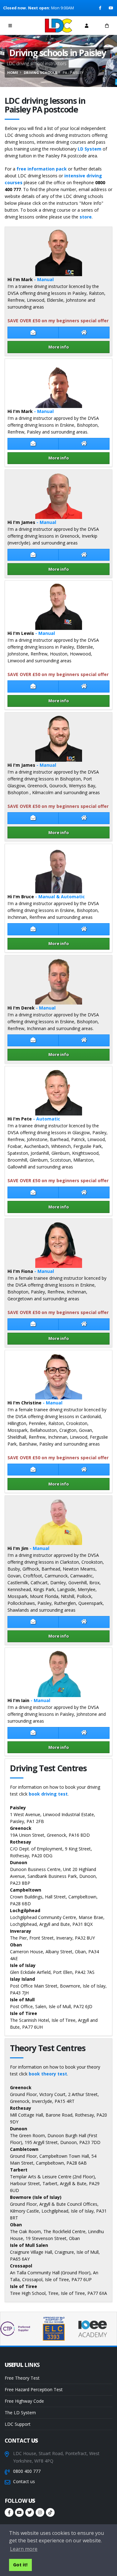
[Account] (87, 26)
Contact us (24, 2481)
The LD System (20, 2413)
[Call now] (31, 25)
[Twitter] (30, 2512)
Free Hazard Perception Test (34, 2389)
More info (59, 347)
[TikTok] (50, 2512)
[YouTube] (111, 8)
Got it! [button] (20, 2565)
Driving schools (40, 72)
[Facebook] (101, 8)
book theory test (48, 2074)
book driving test (48, 1794)
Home (13, 72)
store (86, 217)
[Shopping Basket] (107, 26)
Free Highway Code (24, 2401)
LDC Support (18, 2424)
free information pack (42, 169)
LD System (90, 149)
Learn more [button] (24, 2549)
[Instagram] (40, 2512)
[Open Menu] (10, 26)
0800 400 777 (27, 2471)
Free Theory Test (22, 2378)
